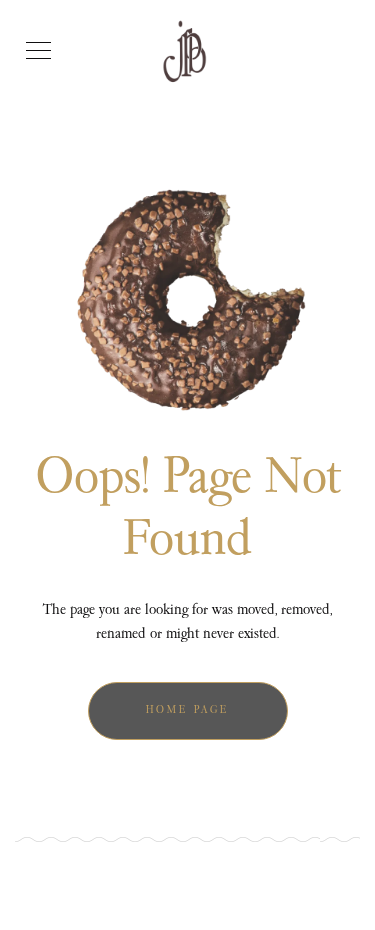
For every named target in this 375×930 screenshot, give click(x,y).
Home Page (187, 710)
